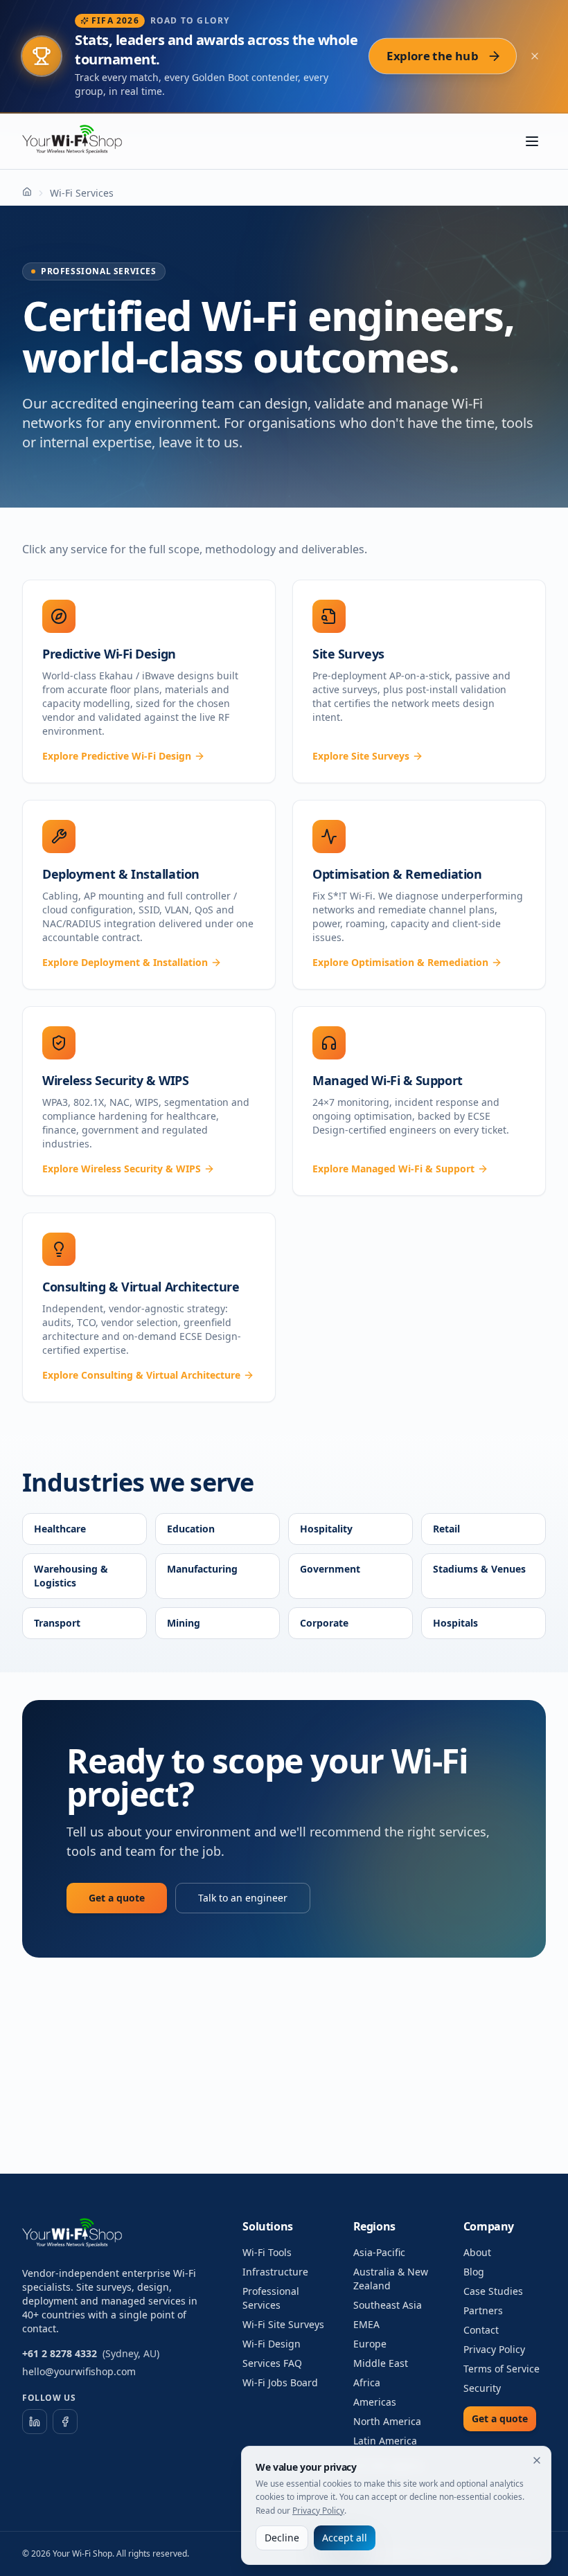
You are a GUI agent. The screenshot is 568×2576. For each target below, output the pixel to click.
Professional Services (271, 2298)
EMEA (366, 2324)
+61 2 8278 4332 (60, 2353)
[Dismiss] (537, 2460)
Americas (375, 2402)
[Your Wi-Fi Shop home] (80, 141)
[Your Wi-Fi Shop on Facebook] (65, 2422)
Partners (483, 2310)
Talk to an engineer (243, 1898)
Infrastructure (275, 2272)
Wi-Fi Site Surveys (283, 2324)
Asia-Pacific (379, 2252)
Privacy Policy (494, 2349)
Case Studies (493, 2291)
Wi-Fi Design (272, 2344)
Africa (367, 2382)
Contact (481, 2330)
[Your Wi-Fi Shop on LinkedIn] (35, 2422)
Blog (474, 2272)
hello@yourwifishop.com (79, 2371)
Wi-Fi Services (82, 193)
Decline (282, 2538)
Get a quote (117, 1898)
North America (387, 2421)
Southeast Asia (388, 2305)
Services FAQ (272, 2363)
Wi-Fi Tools (267, 2252)
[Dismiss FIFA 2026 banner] (535, 56)
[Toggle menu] (532, 141)
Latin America (385, 2441)
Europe (370, 2344)
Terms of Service (502, 2369)
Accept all (345, 2538)
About (477, 2252)
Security (482, 2388)
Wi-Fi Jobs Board (280, 2382)
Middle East (381, 2363)
